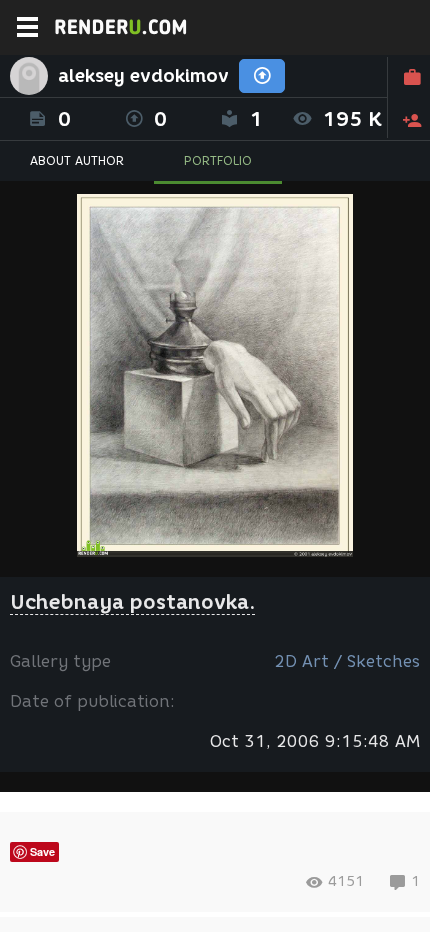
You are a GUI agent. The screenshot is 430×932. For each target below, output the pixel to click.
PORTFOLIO (218, 160)
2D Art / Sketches (347, 661)
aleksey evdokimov (143, 76)
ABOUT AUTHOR (77, 160)
